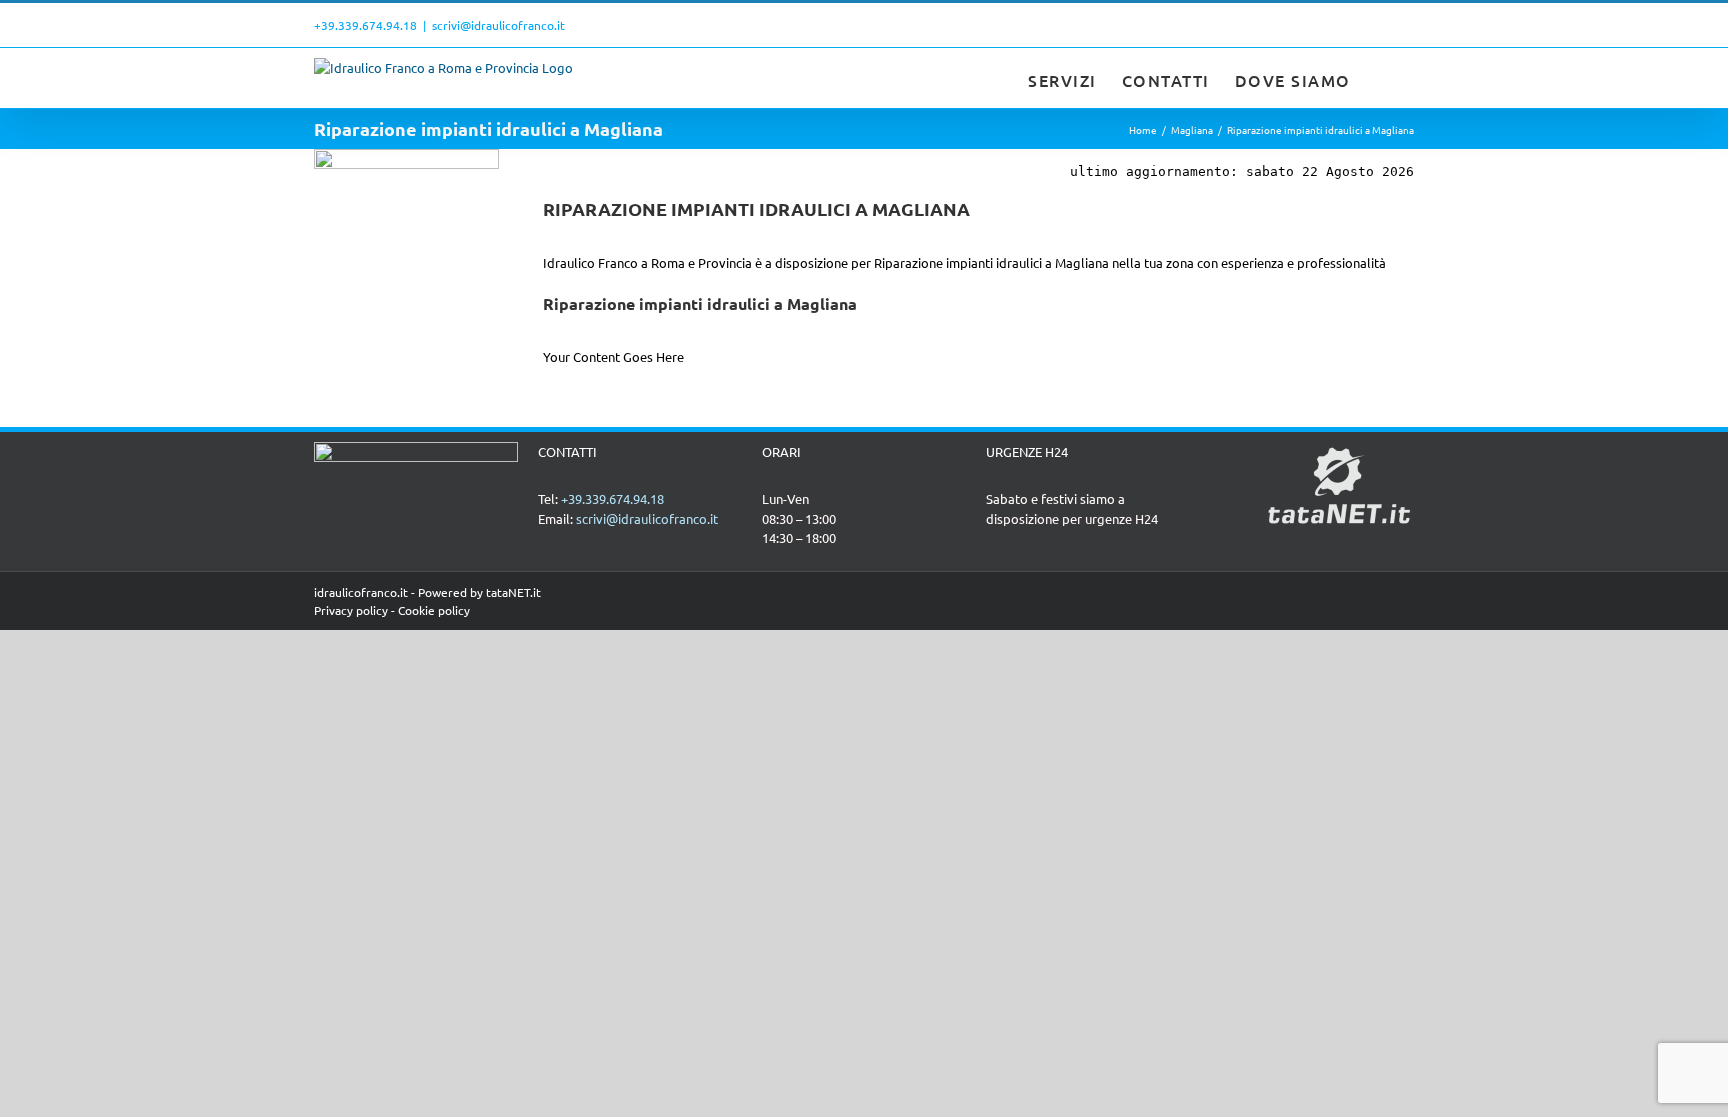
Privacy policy (351, 610)
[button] (1383, 78)
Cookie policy (434, 610)
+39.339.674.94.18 (365, 25)
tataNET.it (513, 592)
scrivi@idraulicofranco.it (498, 25)
